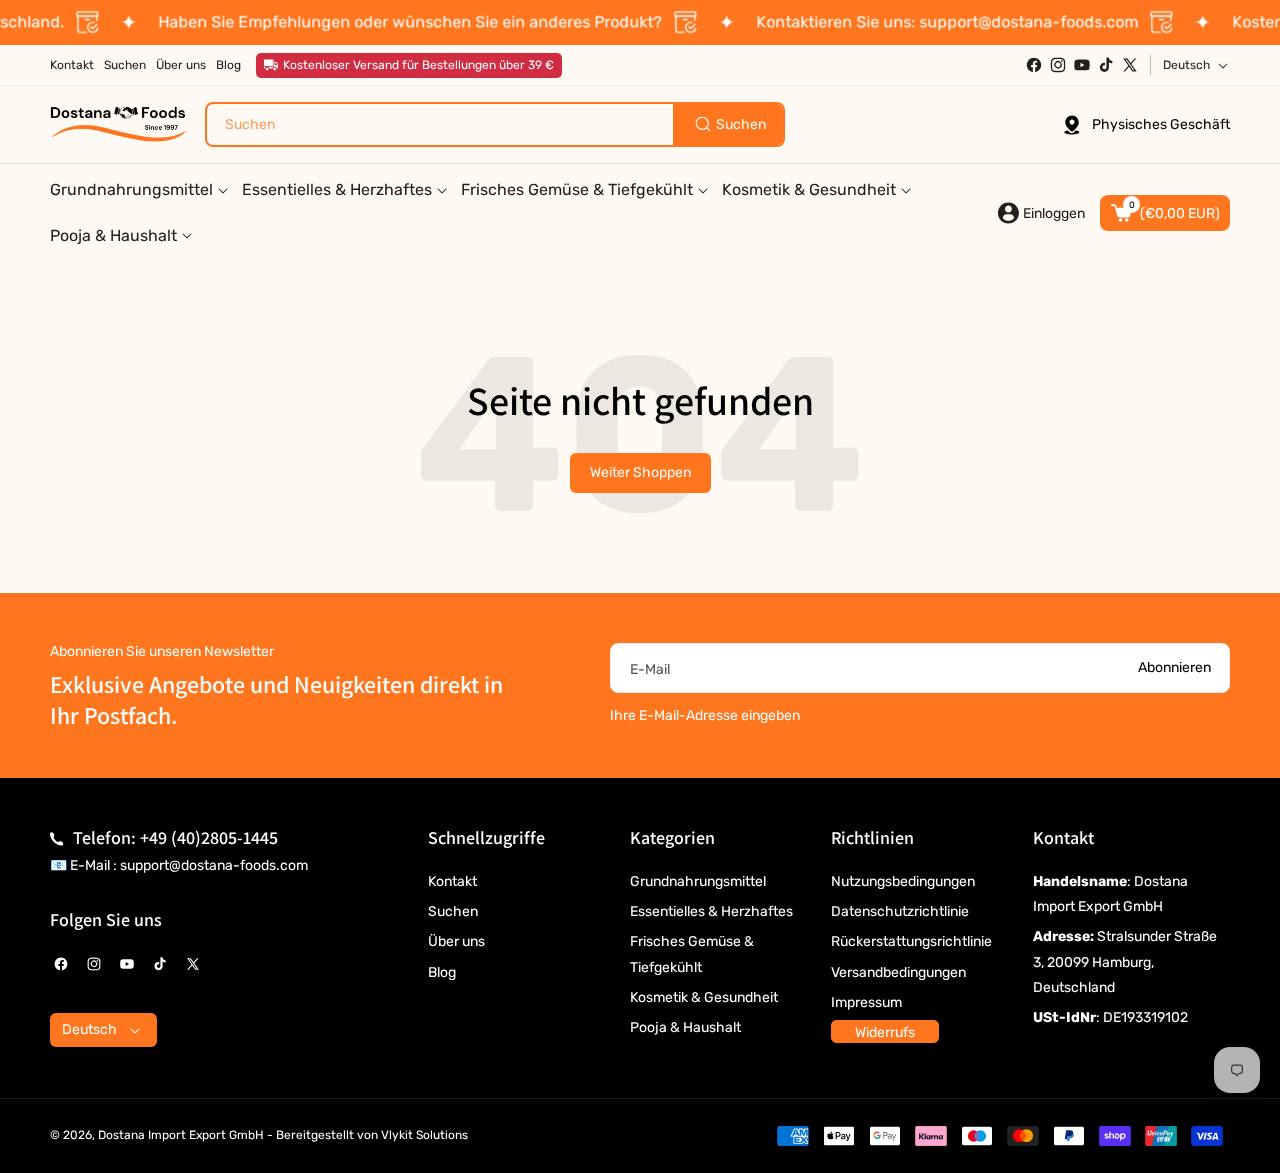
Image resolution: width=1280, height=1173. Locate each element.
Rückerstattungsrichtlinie (911, 941)
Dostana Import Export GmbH (181, 1135)
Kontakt (452, 881)
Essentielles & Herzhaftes (711, 911)
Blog (442, 972)
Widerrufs (885, 1032)
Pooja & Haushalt (685, 1027)
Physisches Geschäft (1161, 124)
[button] (1165, 213)
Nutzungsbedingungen (903, 881)
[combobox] (495, 124)
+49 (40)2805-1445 (209, 837)
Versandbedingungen (898, 972)
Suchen (453, 911)
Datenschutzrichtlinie (900, 911)
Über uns (456, 941)
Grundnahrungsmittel (698, 881)
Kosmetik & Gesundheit (704, 997)
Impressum (866, 1002)
